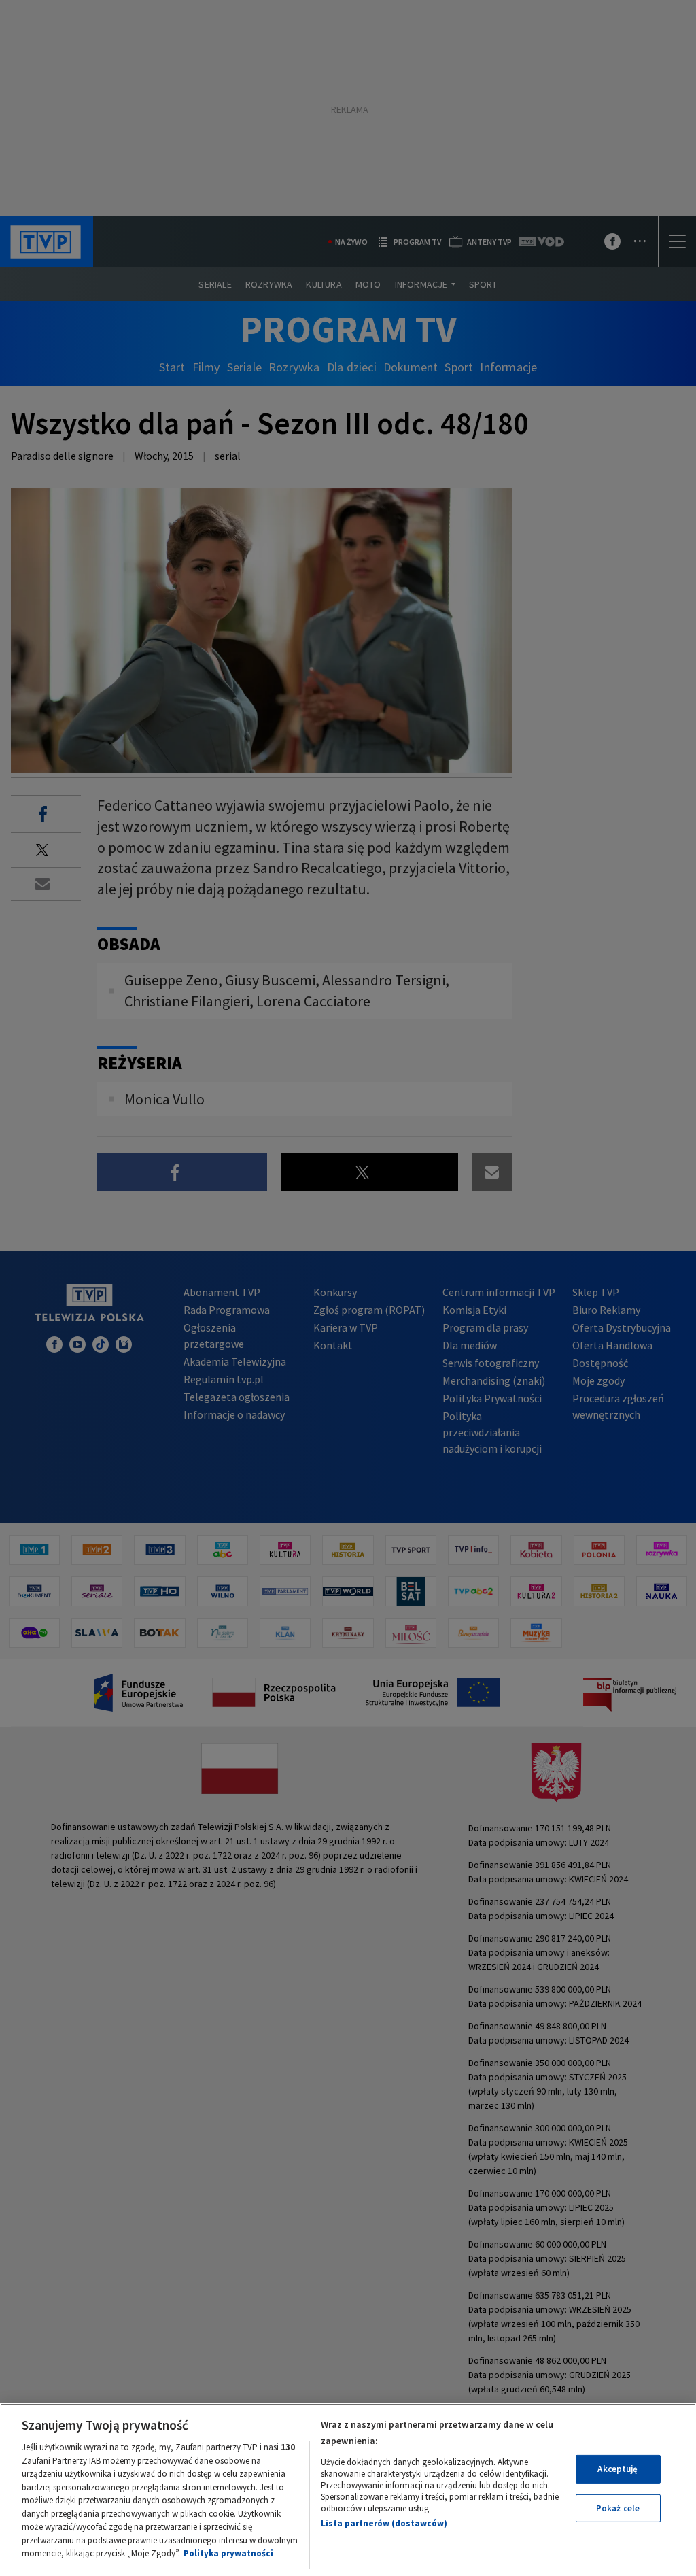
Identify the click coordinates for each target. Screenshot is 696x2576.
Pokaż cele (618, 2508)
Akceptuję (617, 2469)
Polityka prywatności (228, 2553)
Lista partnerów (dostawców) (384, 2523)
